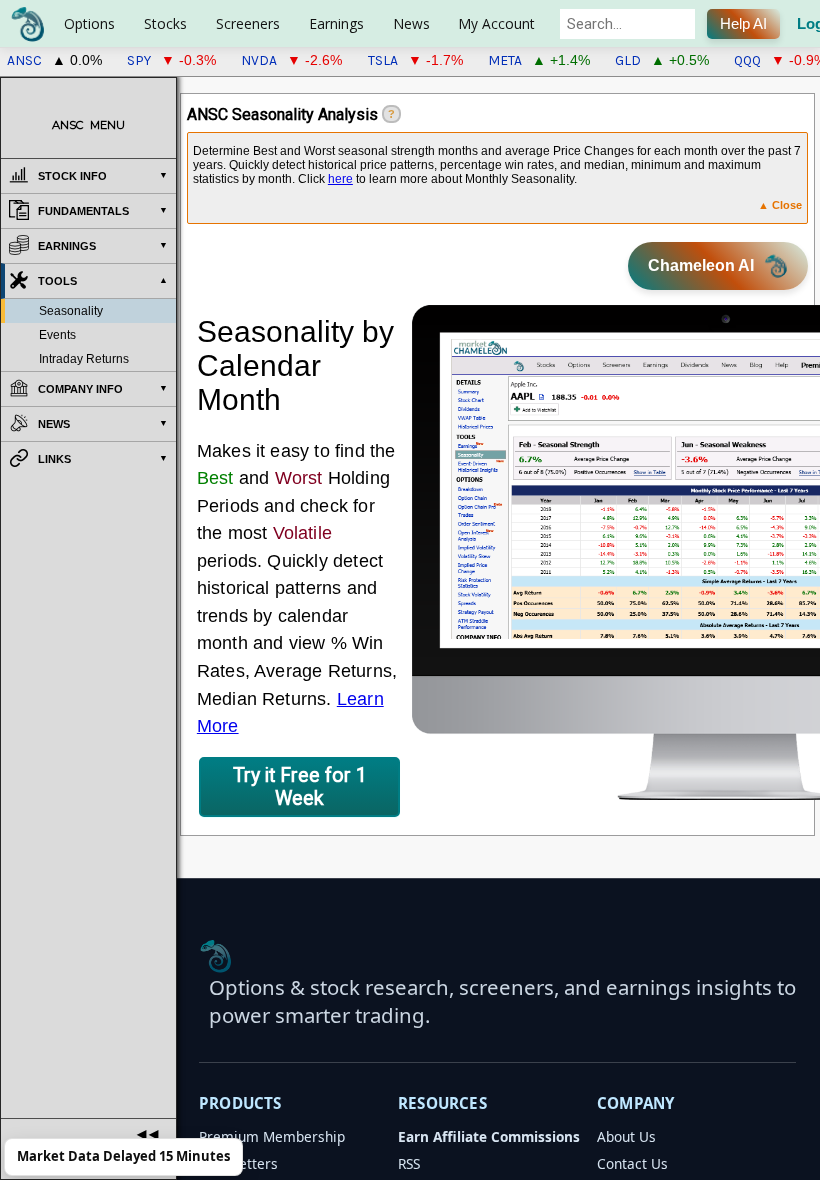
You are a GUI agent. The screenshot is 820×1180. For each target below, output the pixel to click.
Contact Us (632, 1163)
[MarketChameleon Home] (216, 956)
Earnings (336, 23)
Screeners (248, 23)
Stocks (165, 23)
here (340, 179)
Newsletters (238, 1163)
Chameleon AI (701, 265)
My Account (496, 23)
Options (89, 23)
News (411, 23)
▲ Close (780, 205)
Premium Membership (272, 1136)
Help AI (743, 24)
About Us (626, 1136)
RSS (409, 1163)
